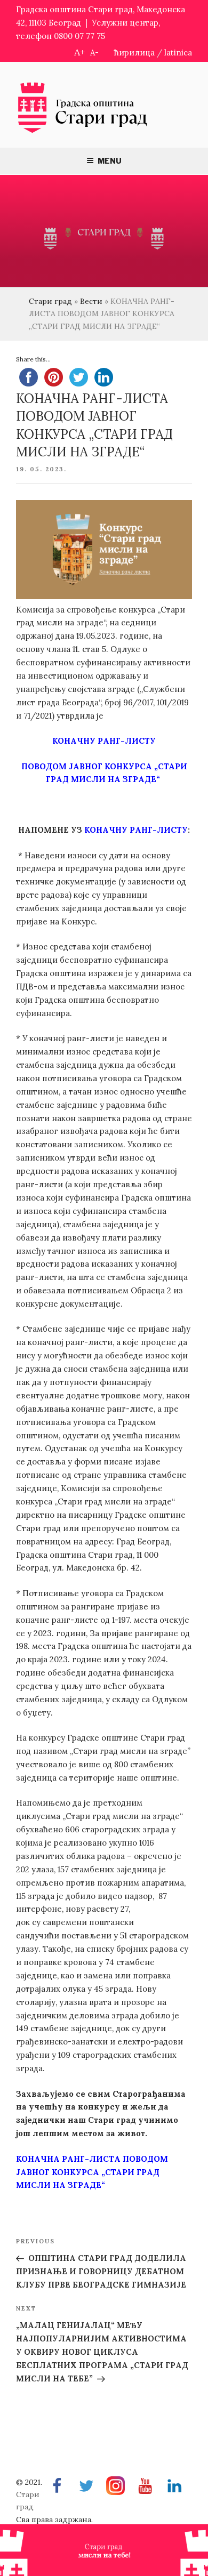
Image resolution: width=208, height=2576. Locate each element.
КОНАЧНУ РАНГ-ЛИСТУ (104, 741)
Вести (91, 301)
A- (94, 53)
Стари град (50, 301)
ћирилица (134, 53)
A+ (79, 52)
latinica (178, 53)
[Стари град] (83, 132)
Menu (110, 161)
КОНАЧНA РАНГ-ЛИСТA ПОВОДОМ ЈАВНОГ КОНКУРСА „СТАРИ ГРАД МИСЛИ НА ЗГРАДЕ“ (92, 2172)
